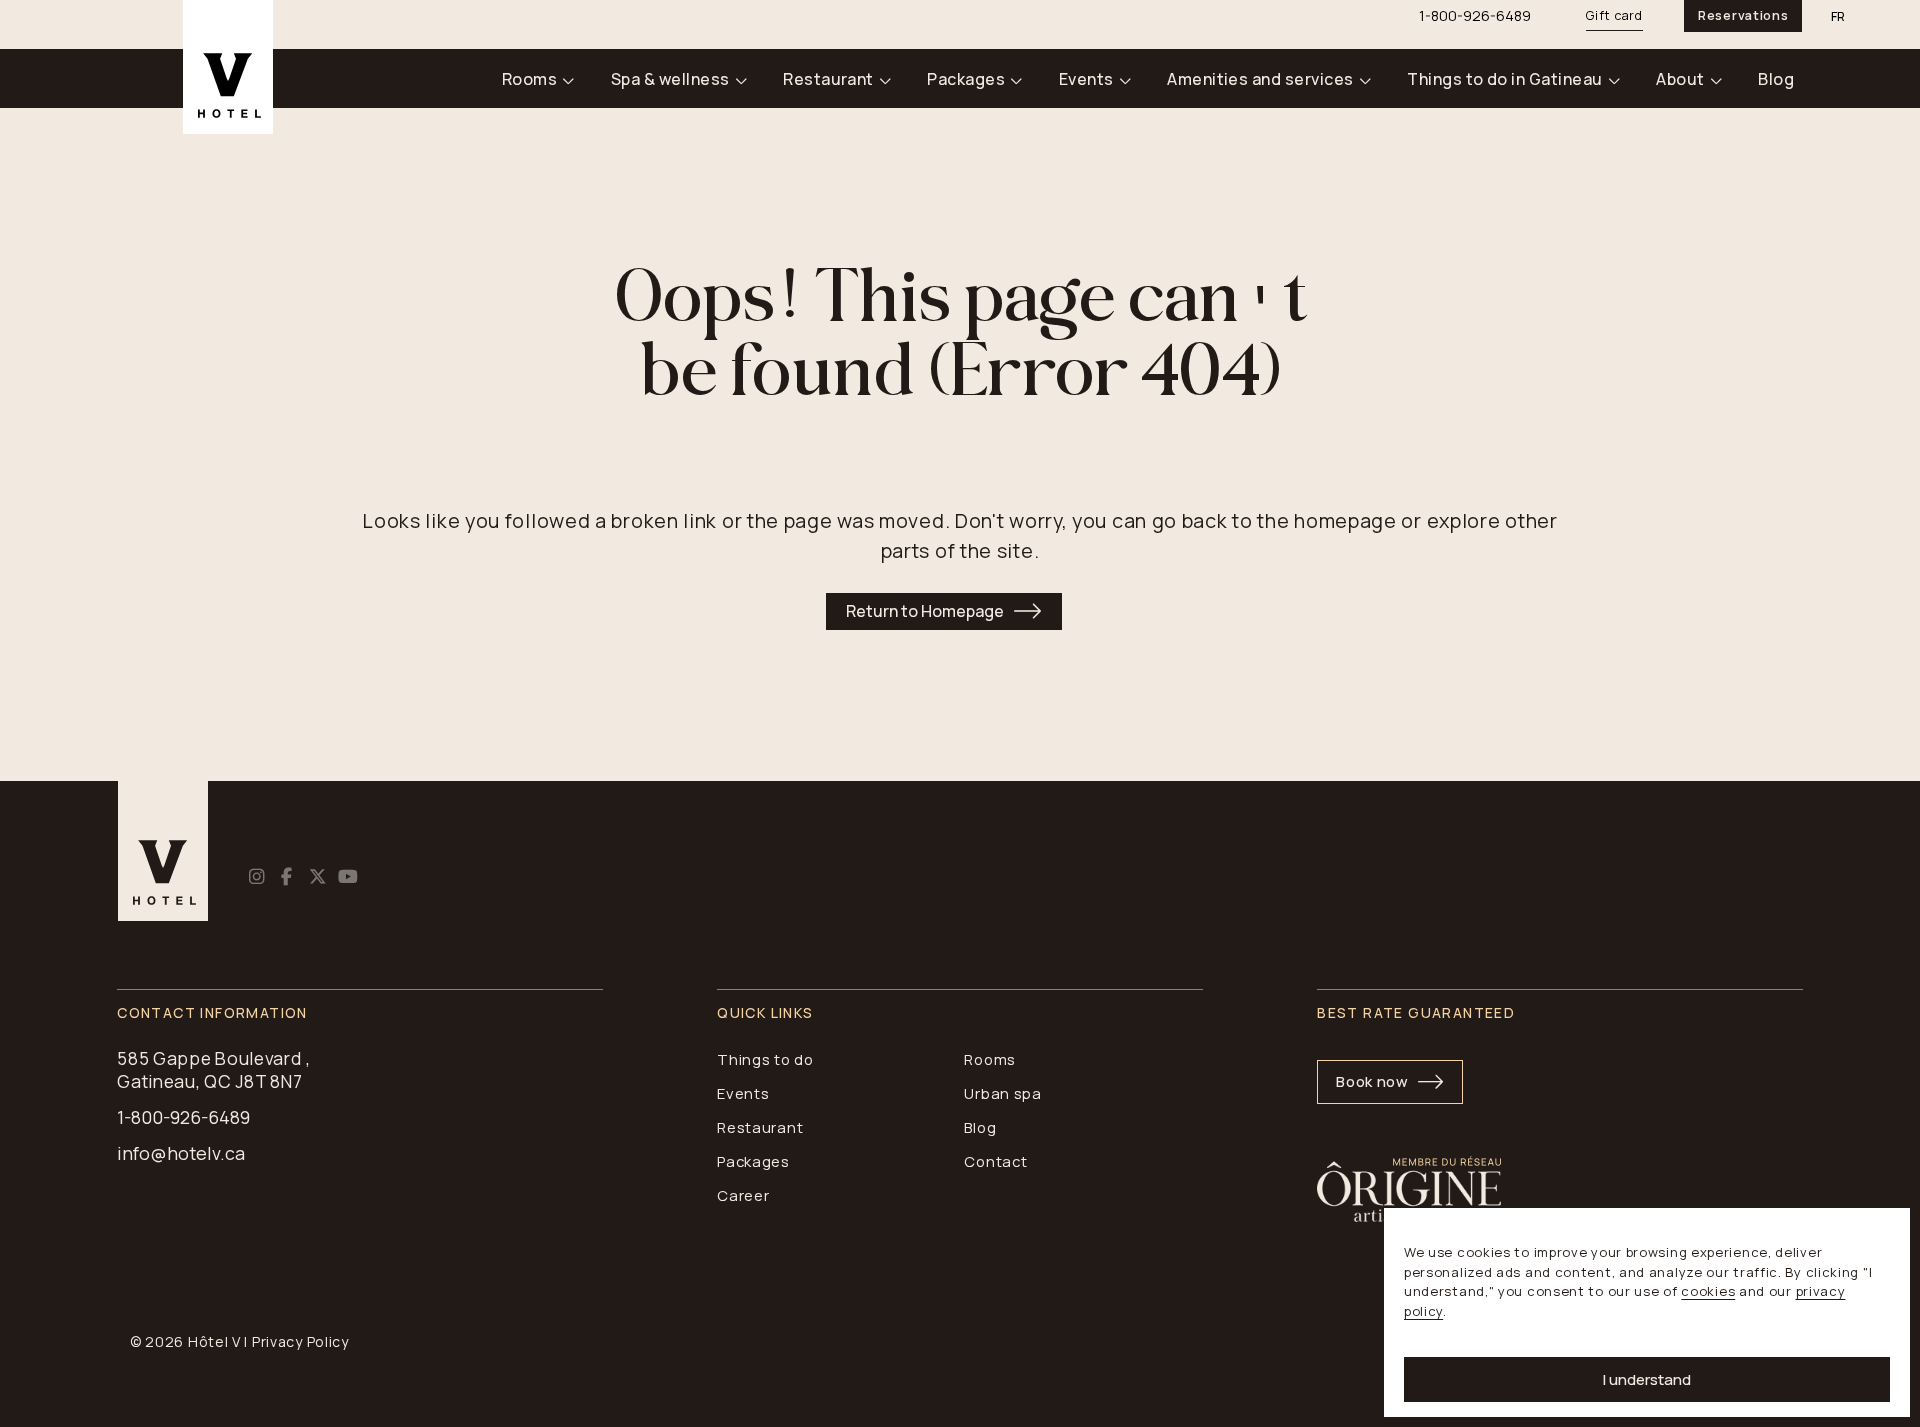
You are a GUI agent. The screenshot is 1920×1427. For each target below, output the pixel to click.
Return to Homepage (925, 611)
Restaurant (828, 79)
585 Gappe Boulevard (209, 1058)
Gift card (1614, 15)
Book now (1372, 1081)
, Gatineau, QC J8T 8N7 (214, 1070)
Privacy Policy (300, 1341)
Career (743, 1195)
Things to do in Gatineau (1505, 79)
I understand (1647, 1379)
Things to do (765, 1059)
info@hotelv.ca (181, 1153)
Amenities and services (1260, 79)
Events (1086, 79)
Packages (966, 79)
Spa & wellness (670, 79)
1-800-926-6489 (183, 1117)
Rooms (529, 79)
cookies (1708, 1291)
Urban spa (1002, 1093)
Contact (995, 1161)
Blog (1776, 79)
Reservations (1743, 15)
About (1680, 79)
